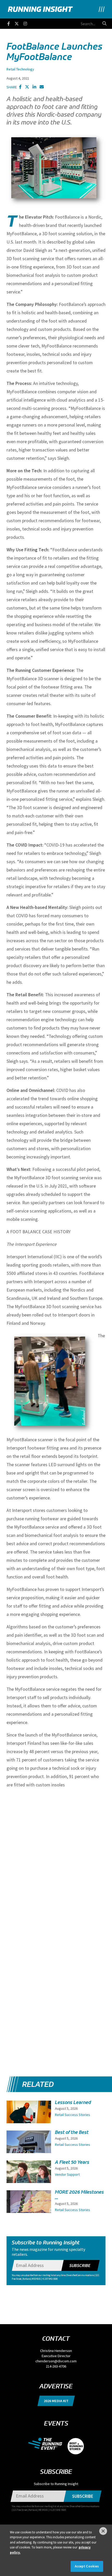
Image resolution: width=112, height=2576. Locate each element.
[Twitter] (19, 23)
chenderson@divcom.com (56, 2361)
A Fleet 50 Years (72, 2162)
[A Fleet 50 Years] (29, 2177)
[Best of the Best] (29, 2149)
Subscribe (80, 2265)
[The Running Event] (48, 2443)
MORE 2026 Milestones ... (79, 2195)
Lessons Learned (73, 2102)
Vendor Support (67, 2174)
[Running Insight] (40, 9)
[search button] (104, 23)
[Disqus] (56, 1858)
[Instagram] (28, 23)
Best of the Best (72, 2132)
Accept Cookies (87, 2566)
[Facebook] (11, 23)
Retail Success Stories (73, 2115)
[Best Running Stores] (76, 2443)
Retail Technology (20, 69)
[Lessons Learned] (29, 2117)
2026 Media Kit (56, 2401)
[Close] (103, 2531)
